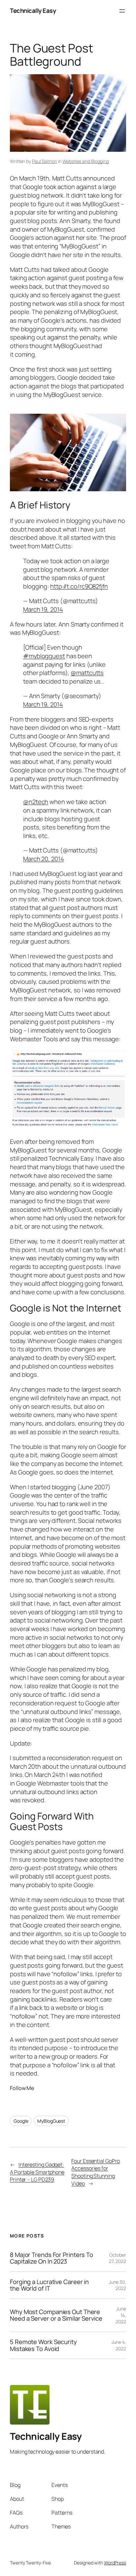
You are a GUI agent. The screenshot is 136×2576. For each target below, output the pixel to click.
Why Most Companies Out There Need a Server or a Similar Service (56, 2315)
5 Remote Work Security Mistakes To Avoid (43, 2345)
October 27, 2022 (118, 2258)
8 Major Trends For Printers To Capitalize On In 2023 (51, 2258)
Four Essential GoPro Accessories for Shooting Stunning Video (96, 2172)
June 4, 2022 (119, 2345)
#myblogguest (44, 656)
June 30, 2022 (118, 2285)
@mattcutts (87, 673)
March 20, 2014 (44, 859)
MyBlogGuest (51, 2121)
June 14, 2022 (121, 2315)
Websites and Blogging (86, 161)
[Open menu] (122, 11)
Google (21, 2121)
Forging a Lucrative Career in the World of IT (49, 2285)
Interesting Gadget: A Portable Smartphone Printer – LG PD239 (37, 2172)
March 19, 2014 (43, 609)
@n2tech (36, 802)
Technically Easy (33, 11)
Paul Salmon (45, 161)
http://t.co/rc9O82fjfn (79, 586)
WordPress (115, 2563)
